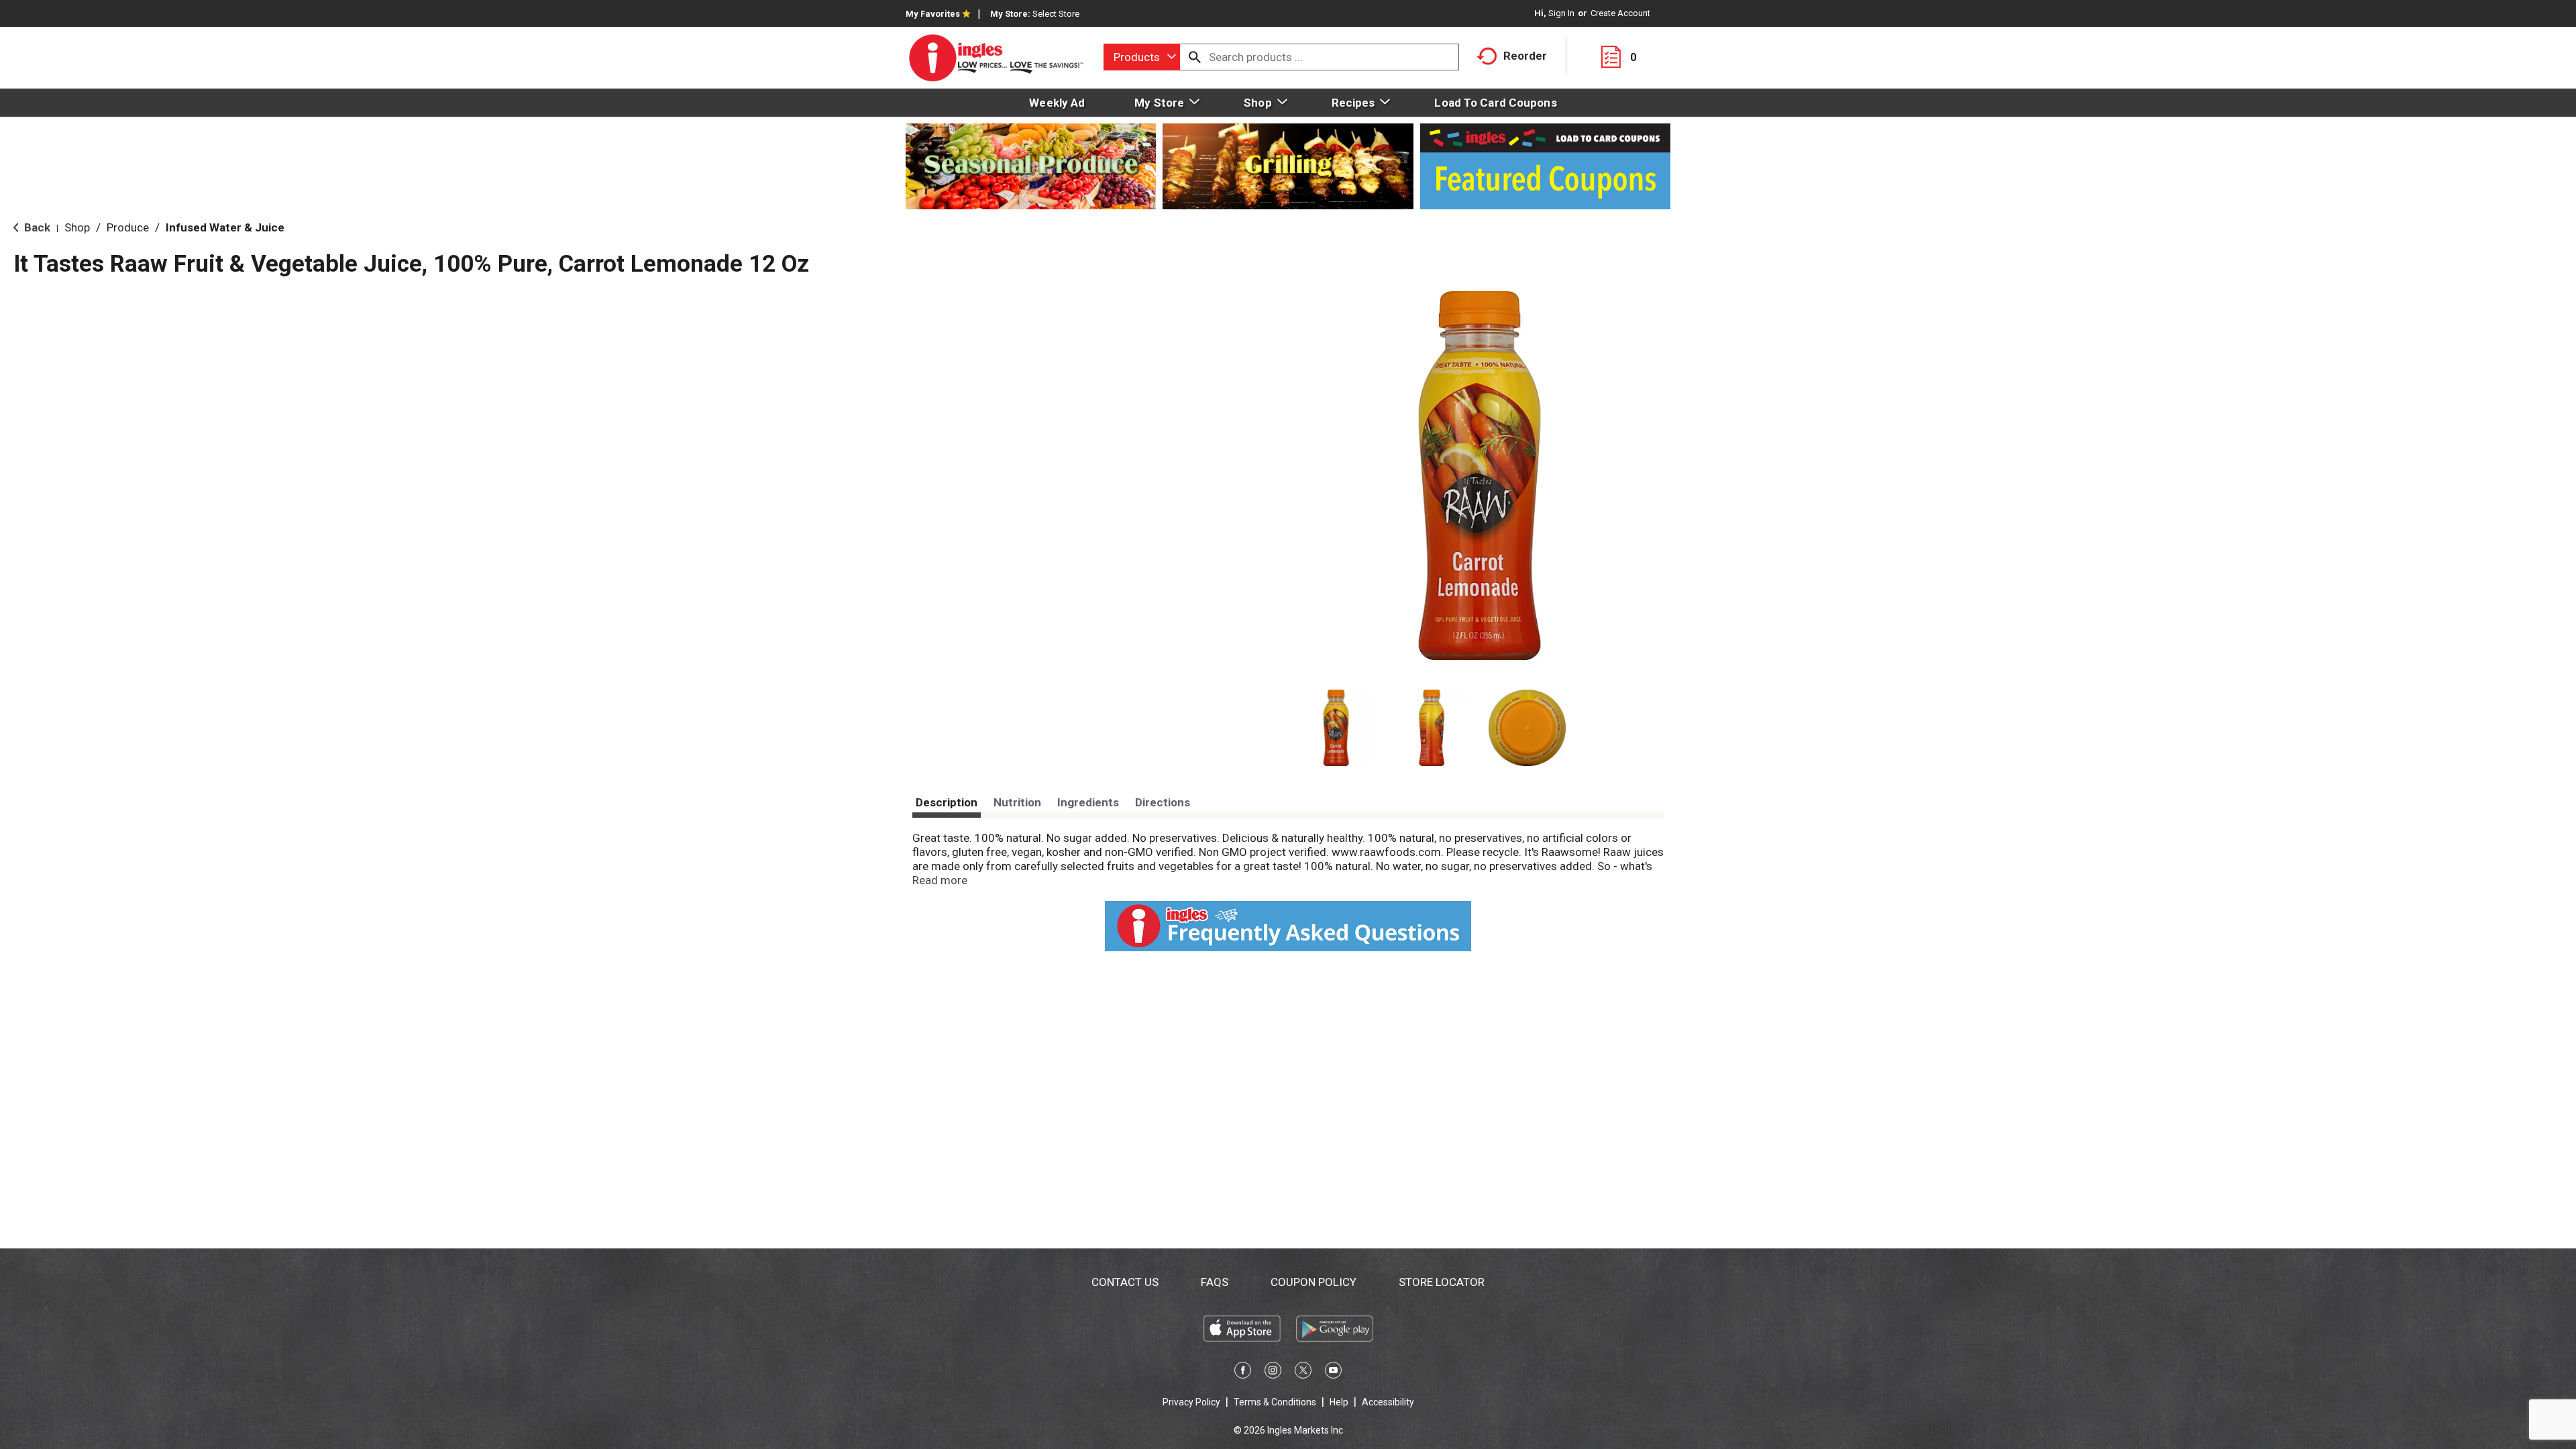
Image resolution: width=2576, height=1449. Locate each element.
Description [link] (947, 802)
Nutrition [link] (1017, 802)
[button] (1336, 728)
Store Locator (1442, 1282)
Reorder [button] (1525, 56)
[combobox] (1142, 57)
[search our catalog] (1195, 57)
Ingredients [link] (1088, 802)
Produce (128, 227)
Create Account (1620, 13)
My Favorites (933, 14)
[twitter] (1303, 1373)
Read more (940, 880)
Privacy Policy (1191, 1402)
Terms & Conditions (1275, 1402)
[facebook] (1243, 1373)
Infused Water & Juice (225, 227)
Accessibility (1388, 1402)
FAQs (1215, 1282)
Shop (77, 227)
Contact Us (1125, 1282)
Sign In (1561, 13)
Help (1339, 1402)
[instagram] (1273, 1373)
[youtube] (1333, 1373)
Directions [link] (1163, 802)
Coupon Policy (1313, 1282)
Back (36, 227)
